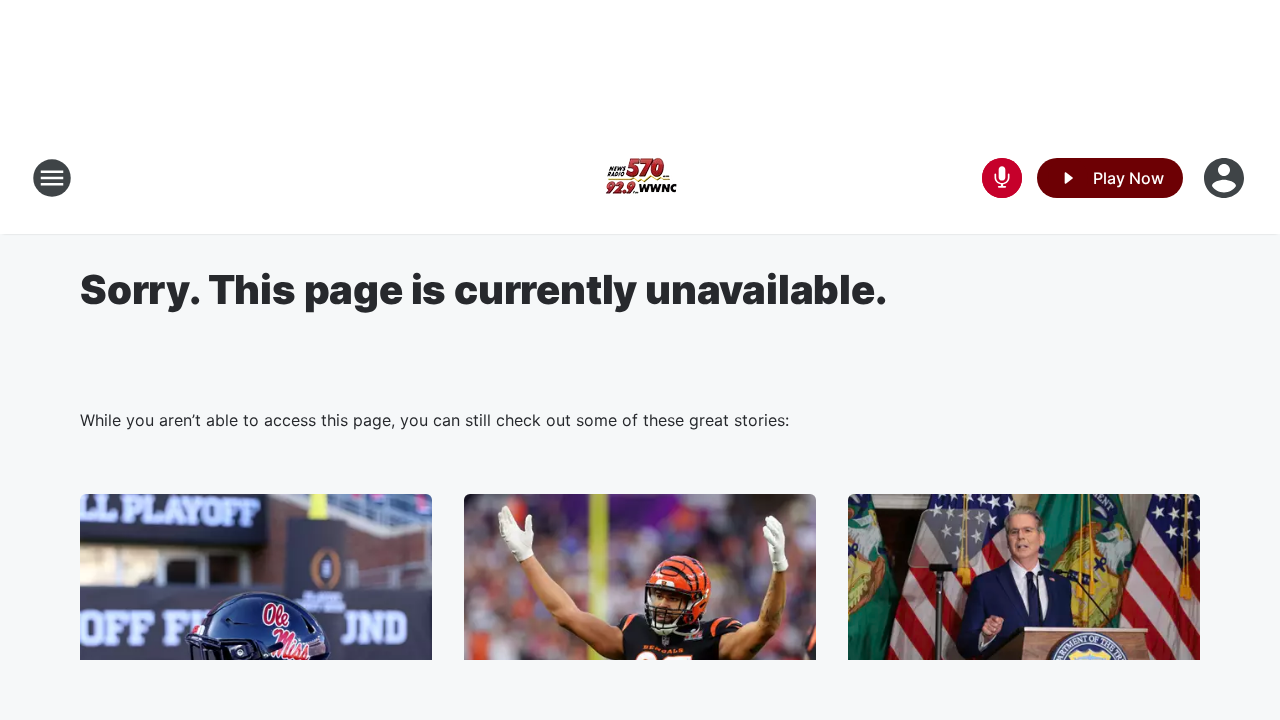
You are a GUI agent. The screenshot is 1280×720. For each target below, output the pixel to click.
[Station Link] (640, 178)
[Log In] (1226, 178)
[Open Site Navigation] (52, 178)
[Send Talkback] (1002, 178)
